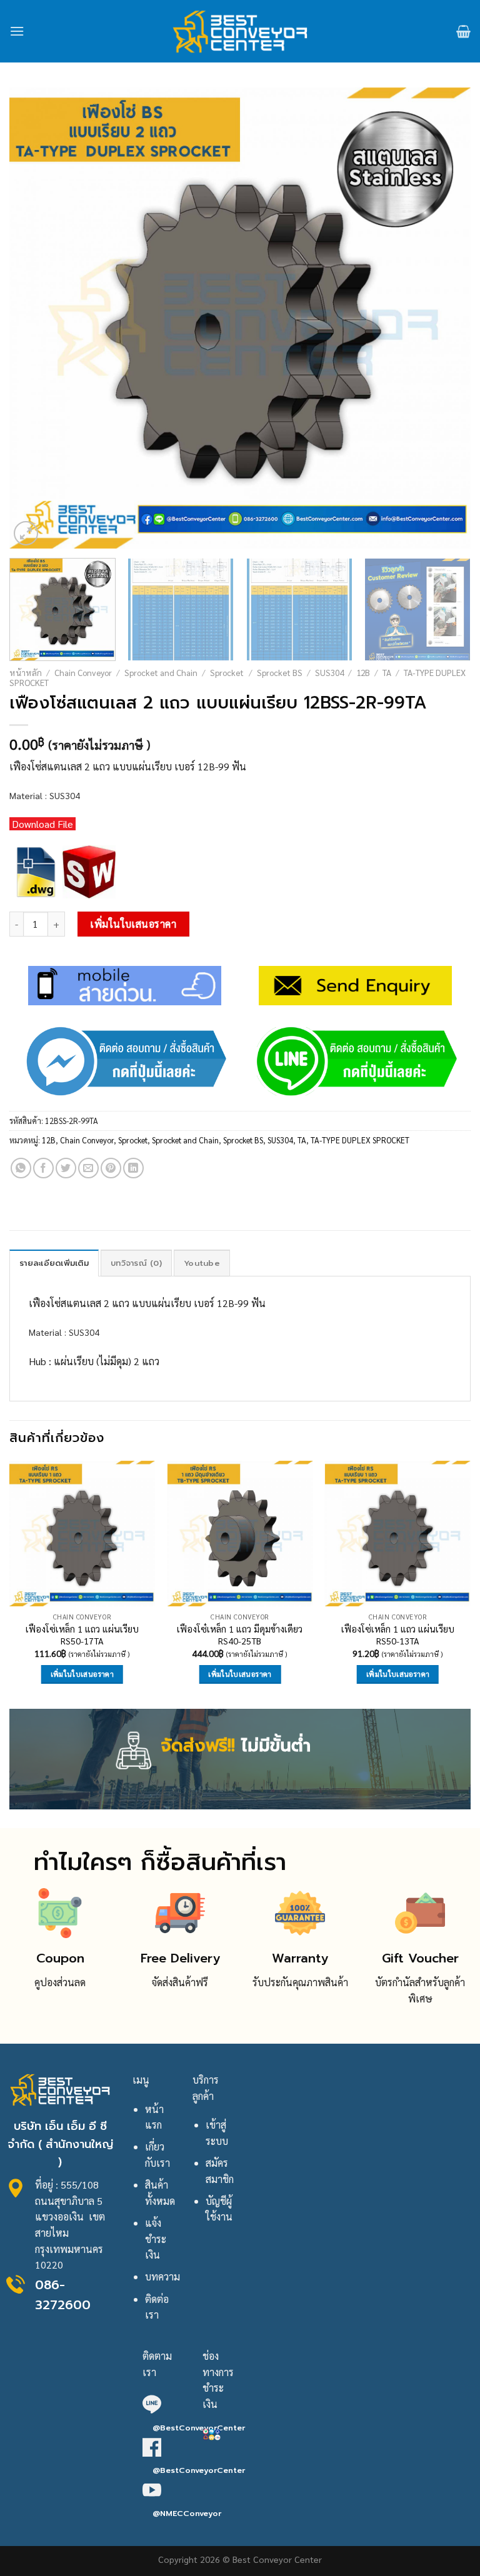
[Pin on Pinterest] (111, 1168)
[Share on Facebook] (43, 1168)
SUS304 (329, 672)
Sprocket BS (280, 672)
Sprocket (227, 672)
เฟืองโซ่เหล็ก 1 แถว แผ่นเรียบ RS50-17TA (82, 1635)
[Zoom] (26, 533)
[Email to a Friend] (88, 1168)
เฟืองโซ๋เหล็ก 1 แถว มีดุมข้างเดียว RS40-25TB (240, 1635)
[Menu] (17, 31)
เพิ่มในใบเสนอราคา (133, 924)
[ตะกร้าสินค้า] (463, 31)
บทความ (162, 2276)
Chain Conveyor (83, 672)
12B (363, 672)
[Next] (446, 318)
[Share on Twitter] (66, 1168)
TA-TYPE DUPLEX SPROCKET (360, 1140)
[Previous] (34, 318)
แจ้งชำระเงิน (156, 2239)
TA (387, 672)
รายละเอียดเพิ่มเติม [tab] (54, 1263)
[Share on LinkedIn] (133, 1168)
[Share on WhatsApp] (21, 1168)
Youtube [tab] (202, 1263)
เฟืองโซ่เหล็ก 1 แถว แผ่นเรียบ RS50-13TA (398, 1635)
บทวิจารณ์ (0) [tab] (136, 1263)
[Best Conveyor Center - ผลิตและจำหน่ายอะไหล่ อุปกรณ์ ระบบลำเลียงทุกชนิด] (240, 31)
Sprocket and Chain (161, 672)
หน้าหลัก (26, 672)
